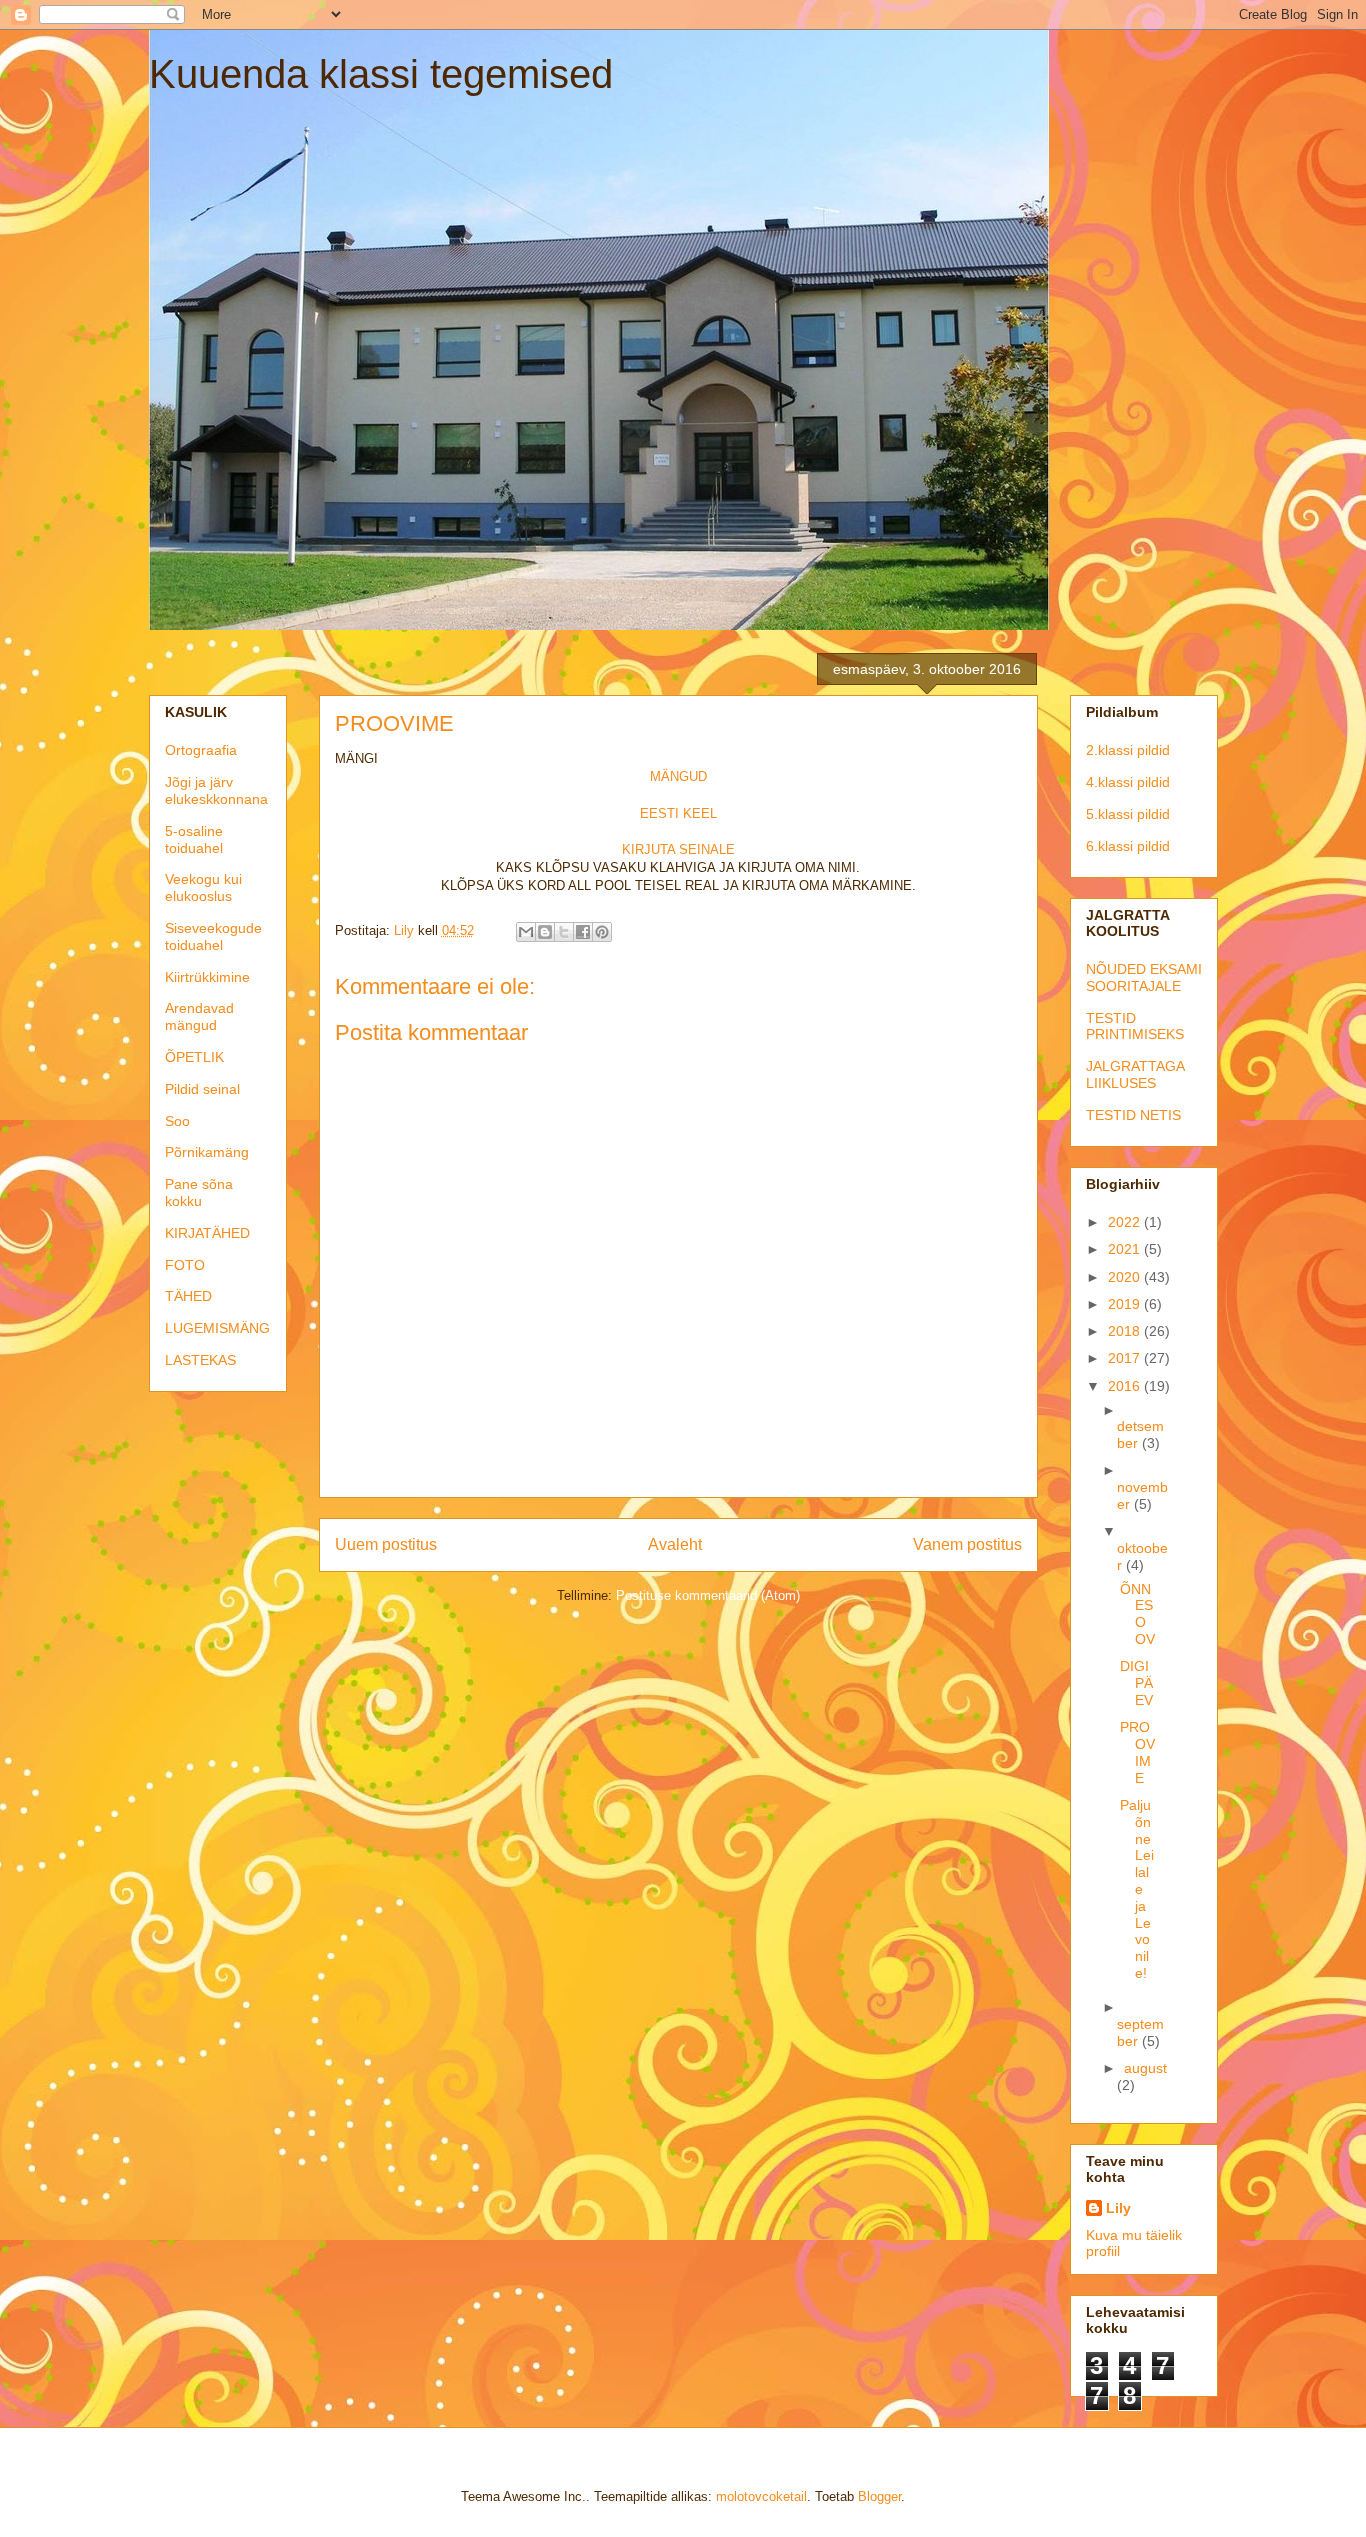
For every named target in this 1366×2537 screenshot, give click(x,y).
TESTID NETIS (1133, 1115)
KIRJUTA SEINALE (678, 849)
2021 (1126, 1249)
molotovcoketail (761, 2496)
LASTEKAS (200, 1360)
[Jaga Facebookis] (583, 932)
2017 (1126, 1358)
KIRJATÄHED (207, 1233)
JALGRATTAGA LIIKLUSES (1135, 1074)
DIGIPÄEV (1136, 1683)
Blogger (879, 2496)
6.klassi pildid (1128, 846)
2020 (1126, 1277)
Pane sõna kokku (199, 1192)
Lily (1118, 2208)
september (1140, 2032)
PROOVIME (1137, 1752)
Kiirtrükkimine (207, 977)
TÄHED (188, 1296)
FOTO (185, 1265)
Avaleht (675, 1544)
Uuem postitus (386, 1544)
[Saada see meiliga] (526, 932)
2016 (1126, 1386)
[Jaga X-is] (564, 932)
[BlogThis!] (545, 932)
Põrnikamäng (207, 1152)
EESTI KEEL (678, 813)
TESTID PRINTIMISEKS (1135, 1026)
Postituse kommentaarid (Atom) (708, 1595)
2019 (1126, 1304)
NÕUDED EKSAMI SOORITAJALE (1144, 977)
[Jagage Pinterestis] (602, 932)
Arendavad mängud (199, 1016)
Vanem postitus (967, 1544)
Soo (177, 1121)
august (1145, 2068)
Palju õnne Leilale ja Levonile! (1137, 1889)
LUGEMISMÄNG (217, 1328)
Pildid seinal (202, 1089)
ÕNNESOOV (1137, 1614)
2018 (1126, 1331)
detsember (1140, 1434)
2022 (1126, 1222)
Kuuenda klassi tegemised (381, 74)
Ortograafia (201, 750)
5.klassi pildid (1128, 814)
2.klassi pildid (1128, 750)
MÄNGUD (678, 776)
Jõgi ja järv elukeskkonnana (216, 790)
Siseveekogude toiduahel (213, 936)
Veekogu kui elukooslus (203, 887)
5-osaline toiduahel (194, 839)
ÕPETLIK (194, 1057)
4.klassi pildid (1128, 782)
